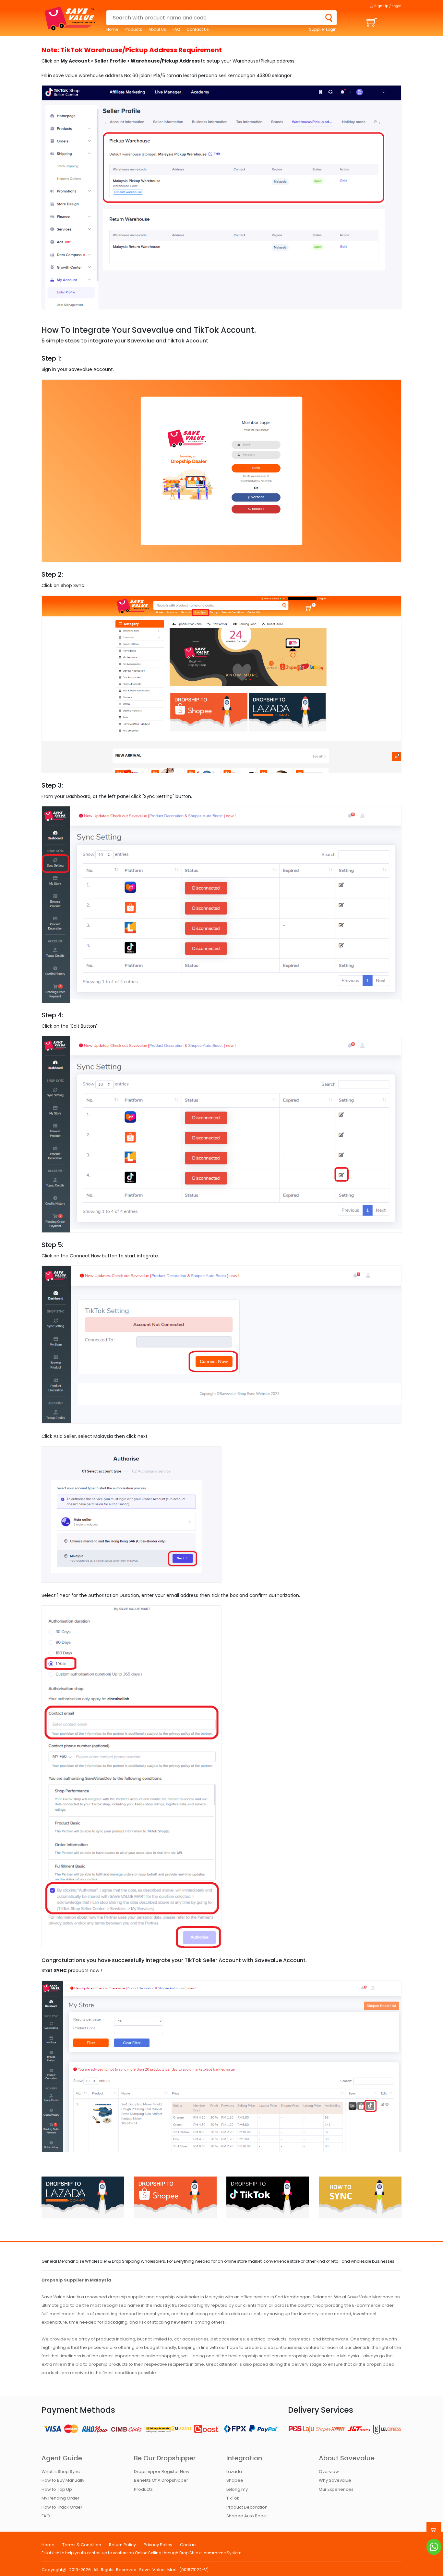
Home (112, 29)
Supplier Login (323, 29)
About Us (157, 29)
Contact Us (198, 29)
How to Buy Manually (63, 2480)
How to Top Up (57, 2489)
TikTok (233, 2498)
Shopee (235, 2480)
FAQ (176, 29)
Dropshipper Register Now (162, 2472)
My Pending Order (60, 2498)
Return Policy (122, 2545)
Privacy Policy (158, 2545)
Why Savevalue (335, 2480)
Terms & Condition (82, 2545)
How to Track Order (62, 2507)
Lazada (234, 2472)
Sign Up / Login (387, 6)
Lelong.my (237, 2489)
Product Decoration (247, 2507)
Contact (188, 2545)
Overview (329, 2472)
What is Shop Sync (61, 2472)
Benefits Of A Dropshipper (161, 2480)
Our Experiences (336, 2489)
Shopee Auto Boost (247, 2516)
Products (133, 29)
